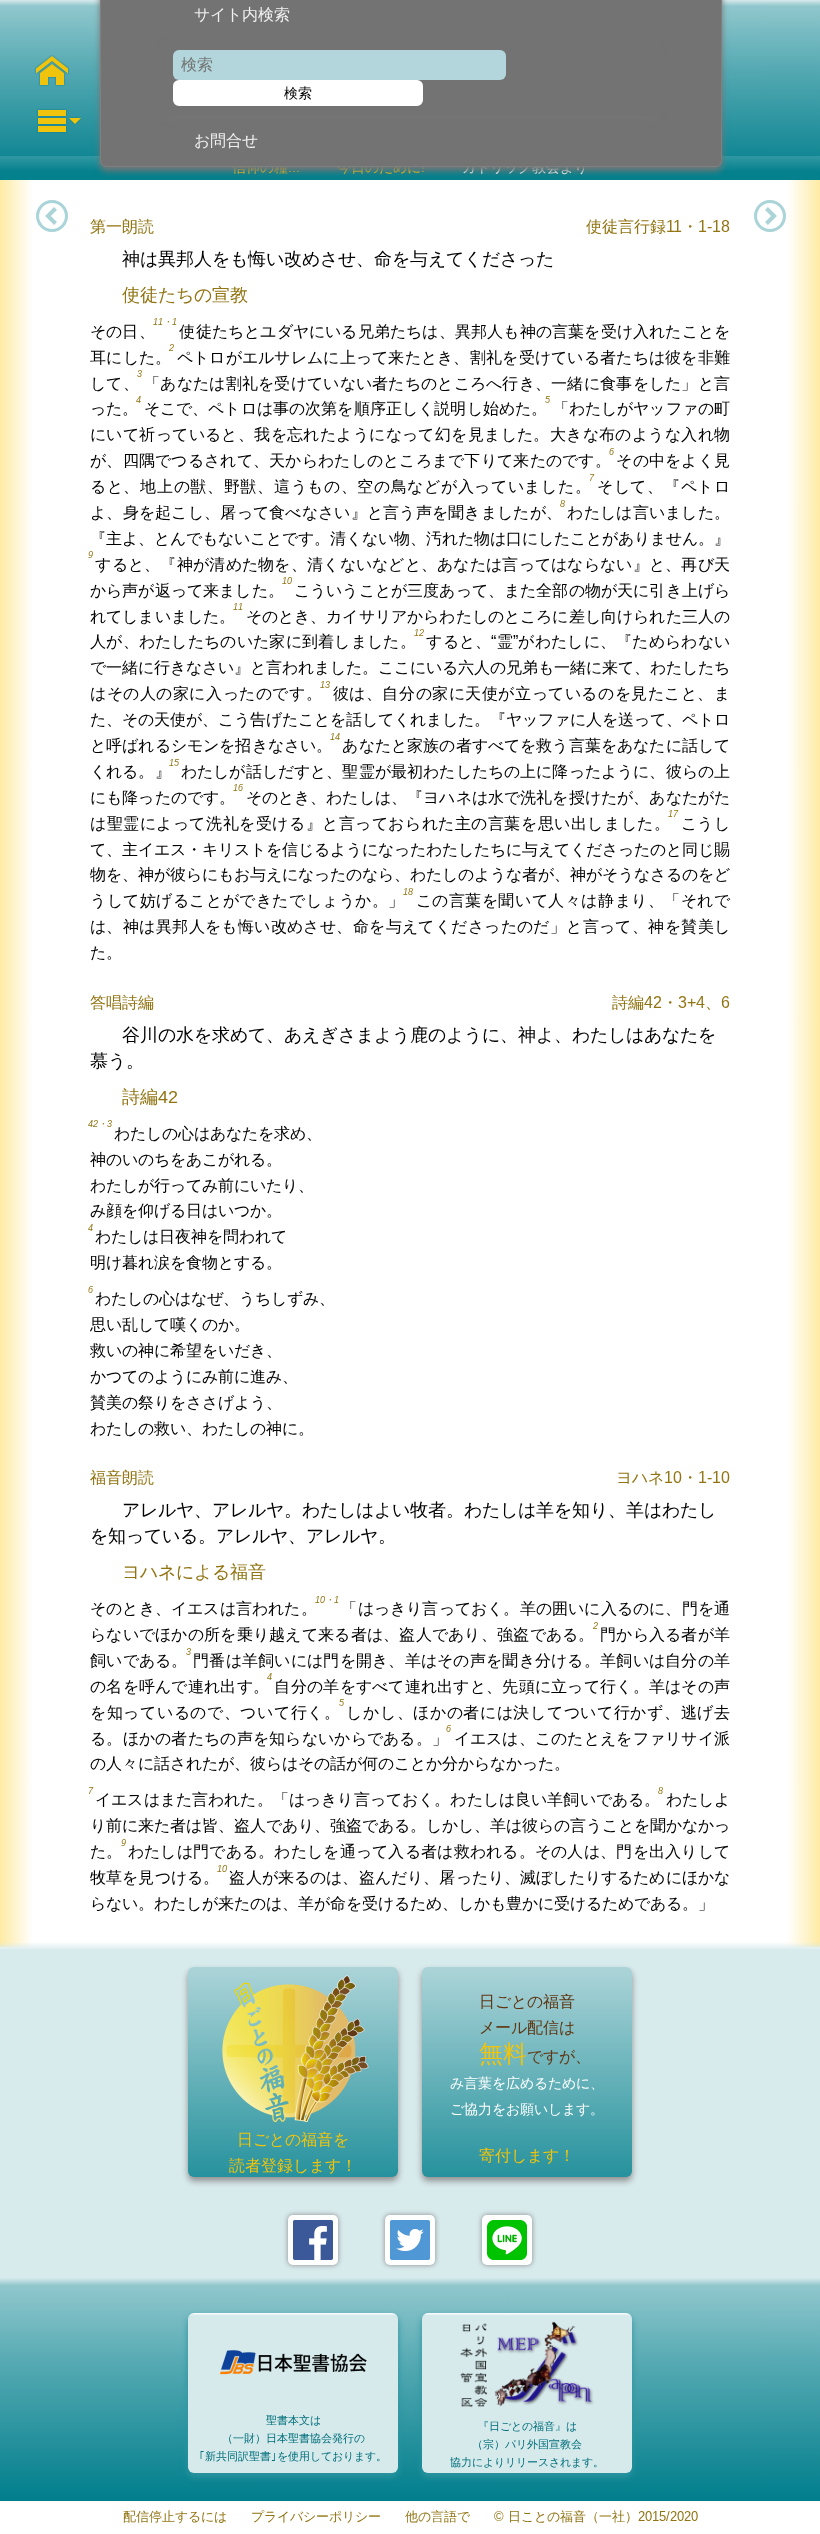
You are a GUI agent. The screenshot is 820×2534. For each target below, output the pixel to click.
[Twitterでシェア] (410, 2240)
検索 (298, 93)
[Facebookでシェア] (313, 2240)
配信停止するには (175, 2517)
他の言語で (437, 2517)
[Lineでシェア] (507, 2240)
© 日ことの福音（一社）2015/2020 (596, 2517)
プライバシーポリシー (316, 2517)
